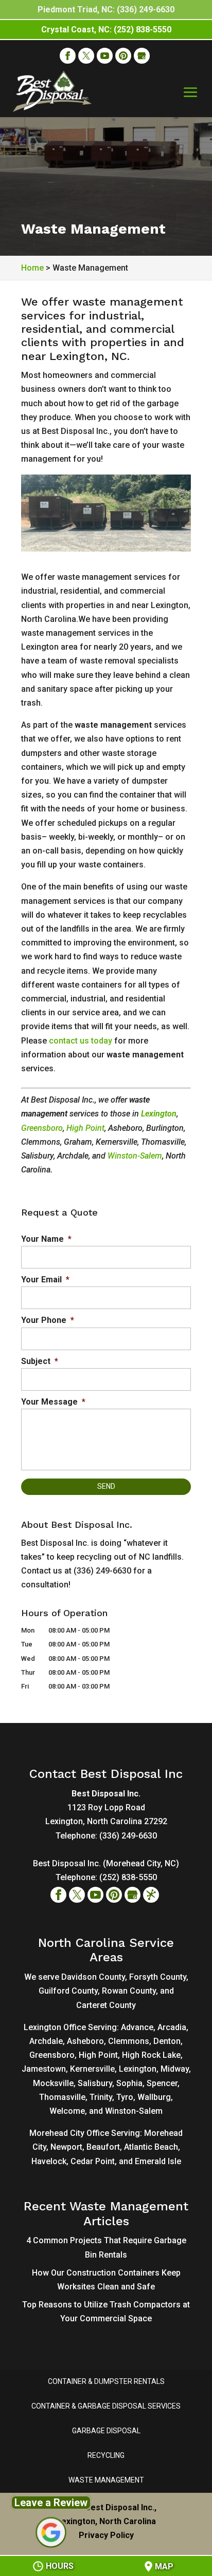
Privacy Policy (106, 2535)
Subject (40, 1361)
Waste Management (106, 2480)
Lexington (159, 1114)
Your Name (46, 1239)
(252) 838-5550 (128, 1877)
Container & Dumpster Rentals (106, 2381)
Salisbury (95, 2083)
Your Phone (48, 1320)
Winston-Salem (135, 1156)
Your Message (53, 1402)
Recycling (106, 2455)
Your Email (45, 1280)
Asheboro (85, 2041)
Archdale (46, 2041)
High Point (85, 1128)
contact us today (81, 1041)
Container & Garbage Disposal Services (106, 2406)
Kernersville (92, 2069)
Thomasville (62, 2097)
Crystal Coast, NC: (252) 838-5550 (106, 30)
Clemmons (129, 2041)
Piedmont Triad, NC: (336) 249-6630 (106, 10)
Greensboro (42, 1128)
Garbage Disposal (106, 2431)
